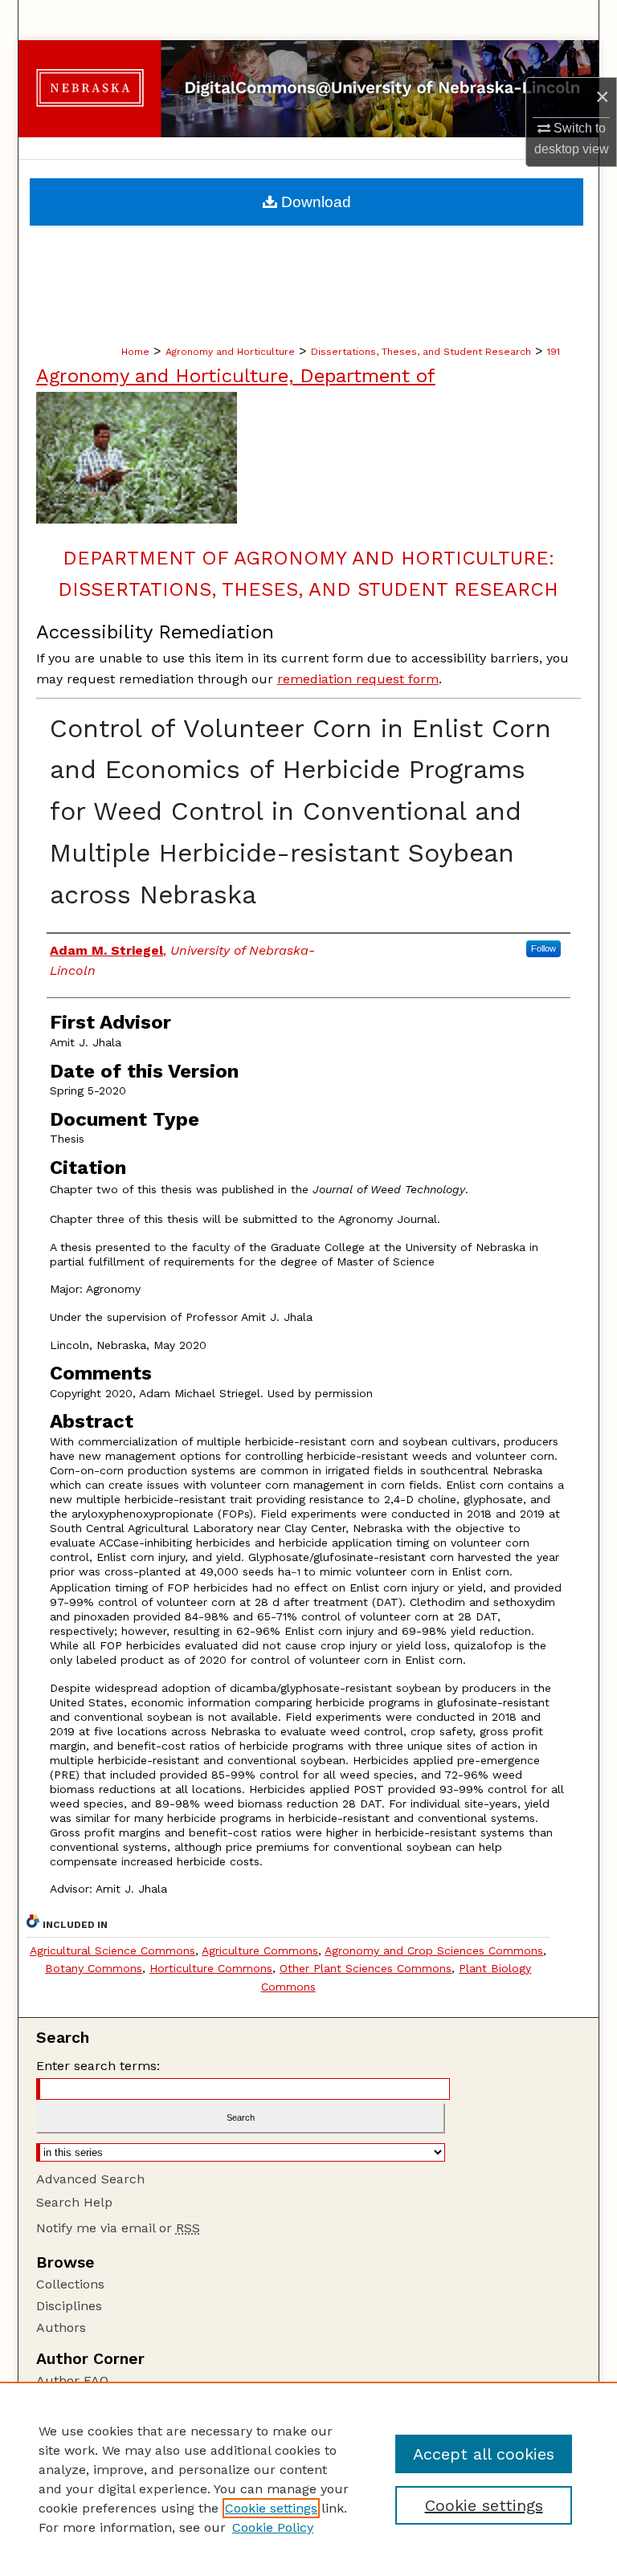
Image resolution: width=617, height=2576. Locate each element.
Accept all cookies (484, 2454)
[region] (308, 2479)
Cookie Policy (273, 2527)
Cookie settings (271, 2508)
